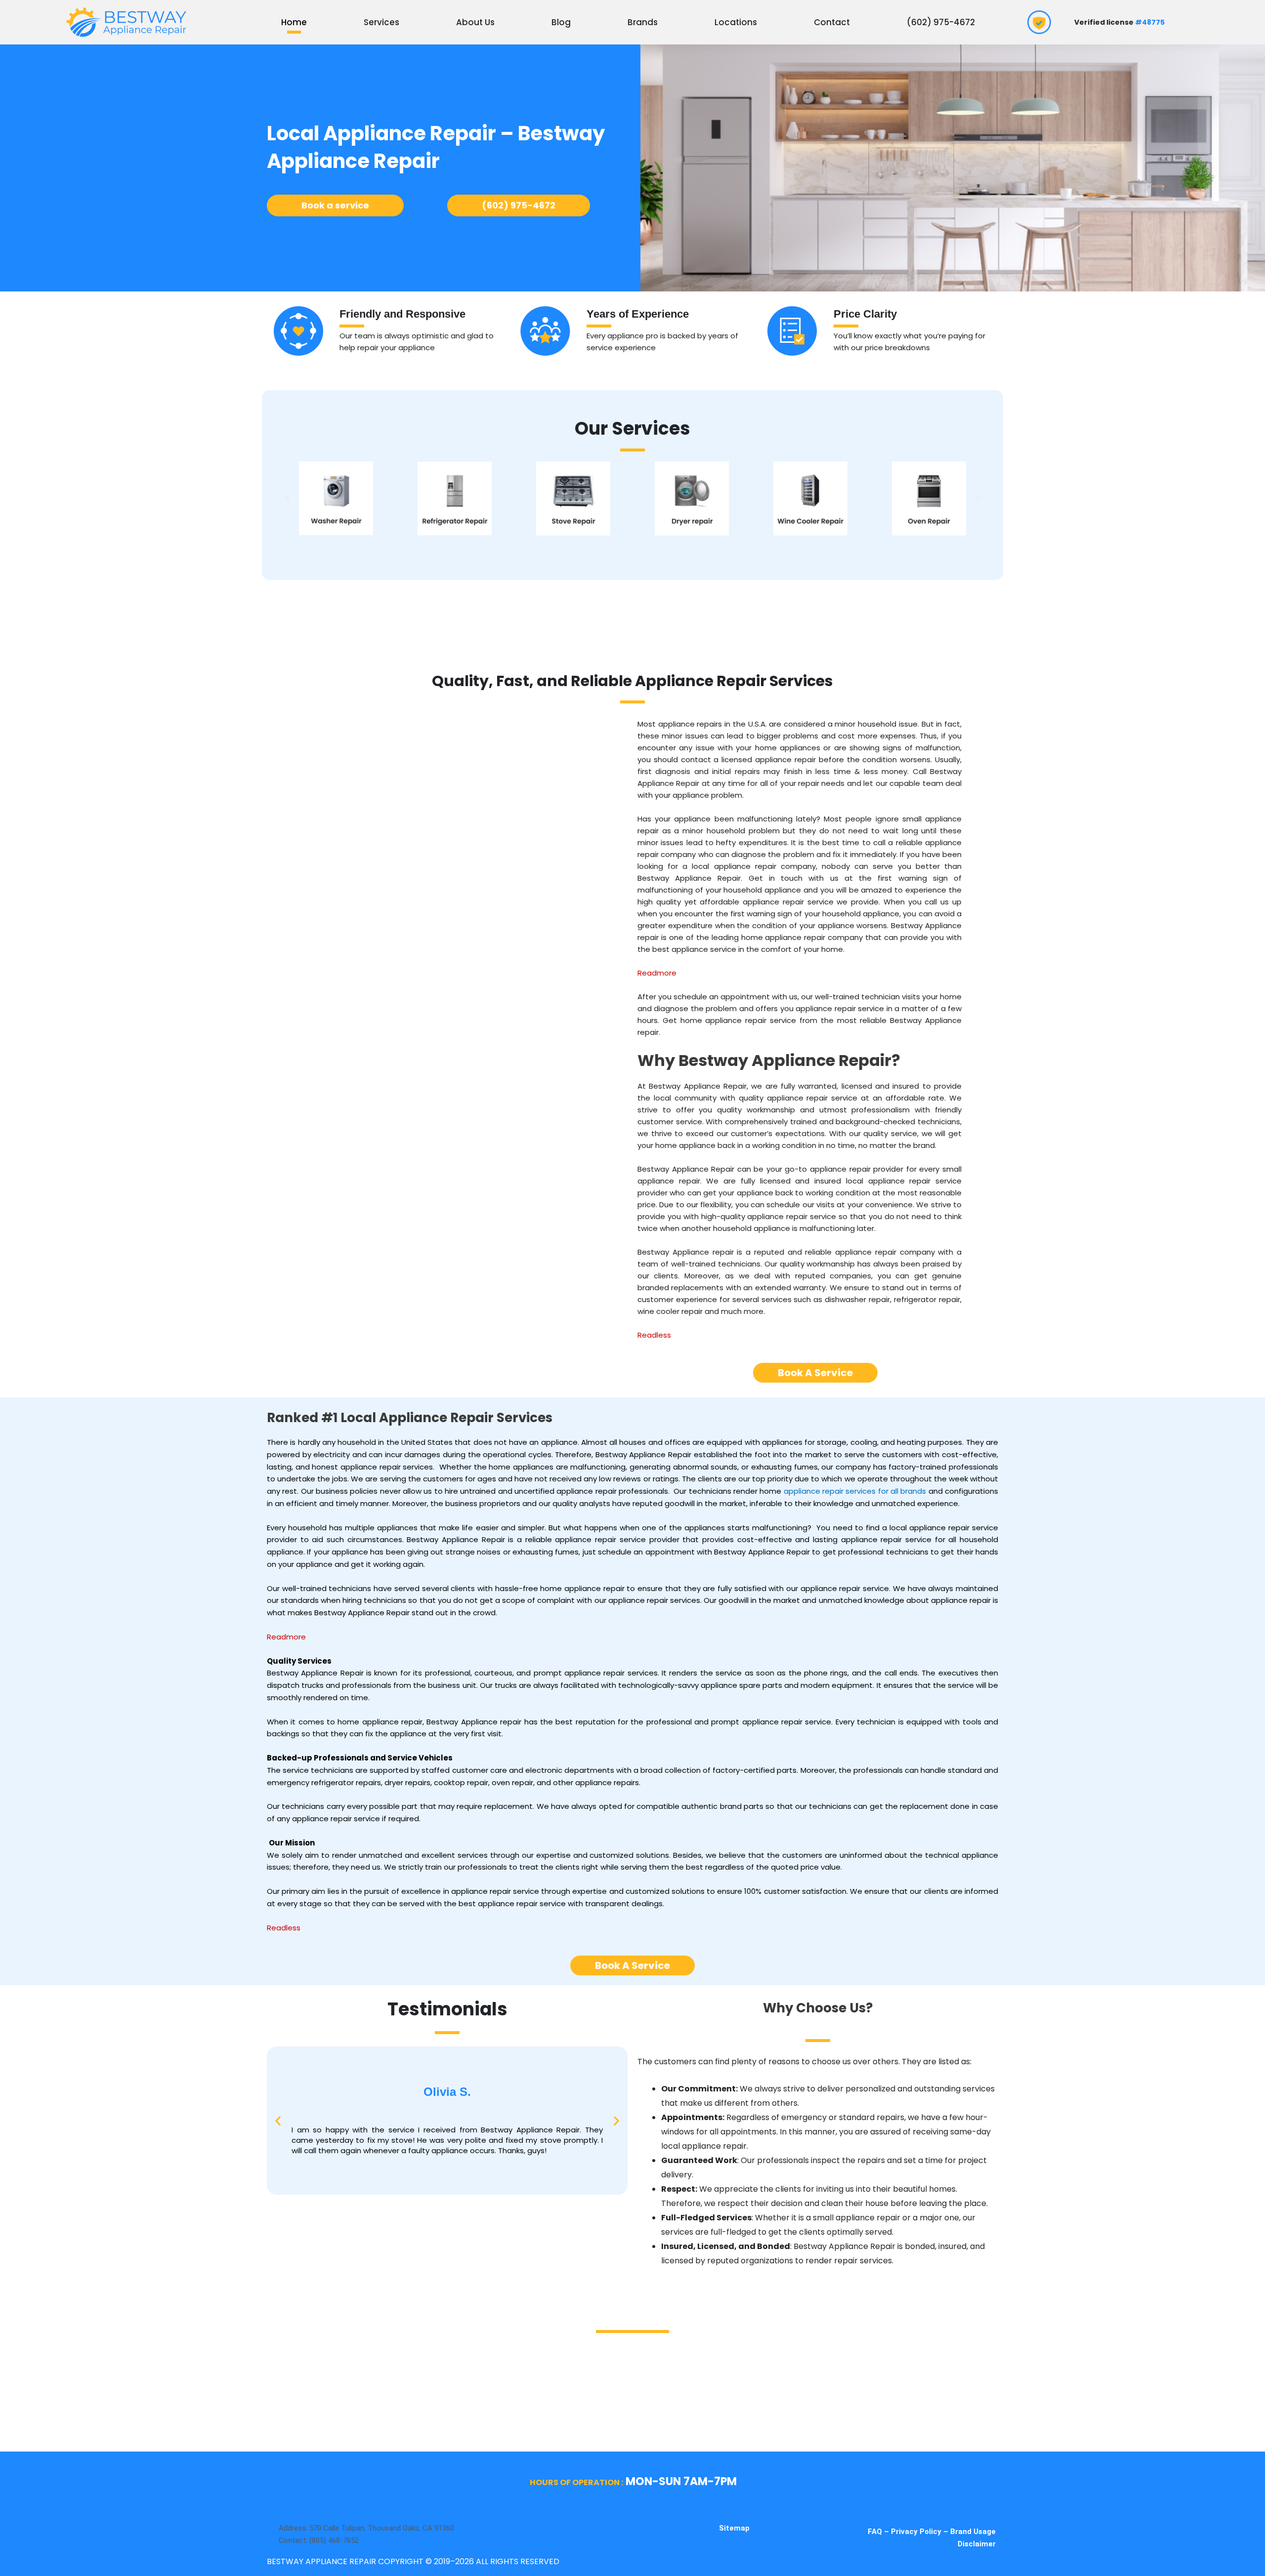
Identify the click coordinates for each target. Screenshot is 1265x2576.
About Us (475, 22)
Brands (643, 22)
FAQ (876, 2532)
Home (294, 22)
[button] (288, 498)
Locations (736, 22)
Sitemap (734, 2528)
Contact (832, 22)
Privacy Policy (916, 2532)
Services (381, 22)
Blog (561, 22)
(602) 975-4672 (941, 22)
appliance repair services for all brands (855, 1491)
